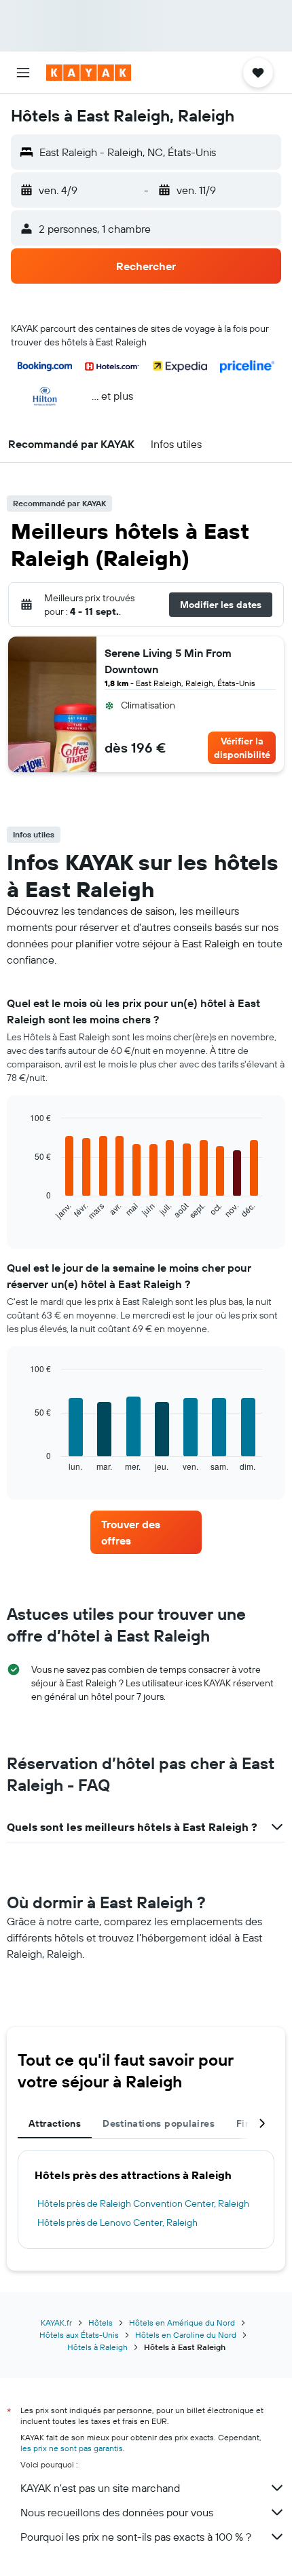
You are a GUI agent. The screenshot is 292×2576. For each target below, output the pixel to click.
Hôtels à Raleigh (97, 2347)
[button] (23, 73)
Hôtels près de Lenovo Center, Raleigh (117, 2222)
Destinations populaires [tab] (159, 2123)
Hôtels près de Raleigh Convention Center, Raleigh (143, 2203)
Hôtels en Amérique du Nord (182, 2323)
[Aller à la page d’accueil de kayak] (89, 73)
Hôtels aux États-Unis (79, 2335)
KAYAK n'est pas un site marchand (100, 2488)
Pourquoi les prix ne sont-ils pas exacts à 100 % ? (136, 2537)
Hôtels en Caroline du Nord (186, 2335)
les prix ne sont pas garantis (72, 2448)
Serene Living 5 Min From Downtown (168, 661)
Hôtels (101, 2323)
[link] (146, 1532)
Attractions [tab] (55, 2123)
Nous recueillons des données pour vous (117, 2512)
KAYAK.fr (56, 2323)
